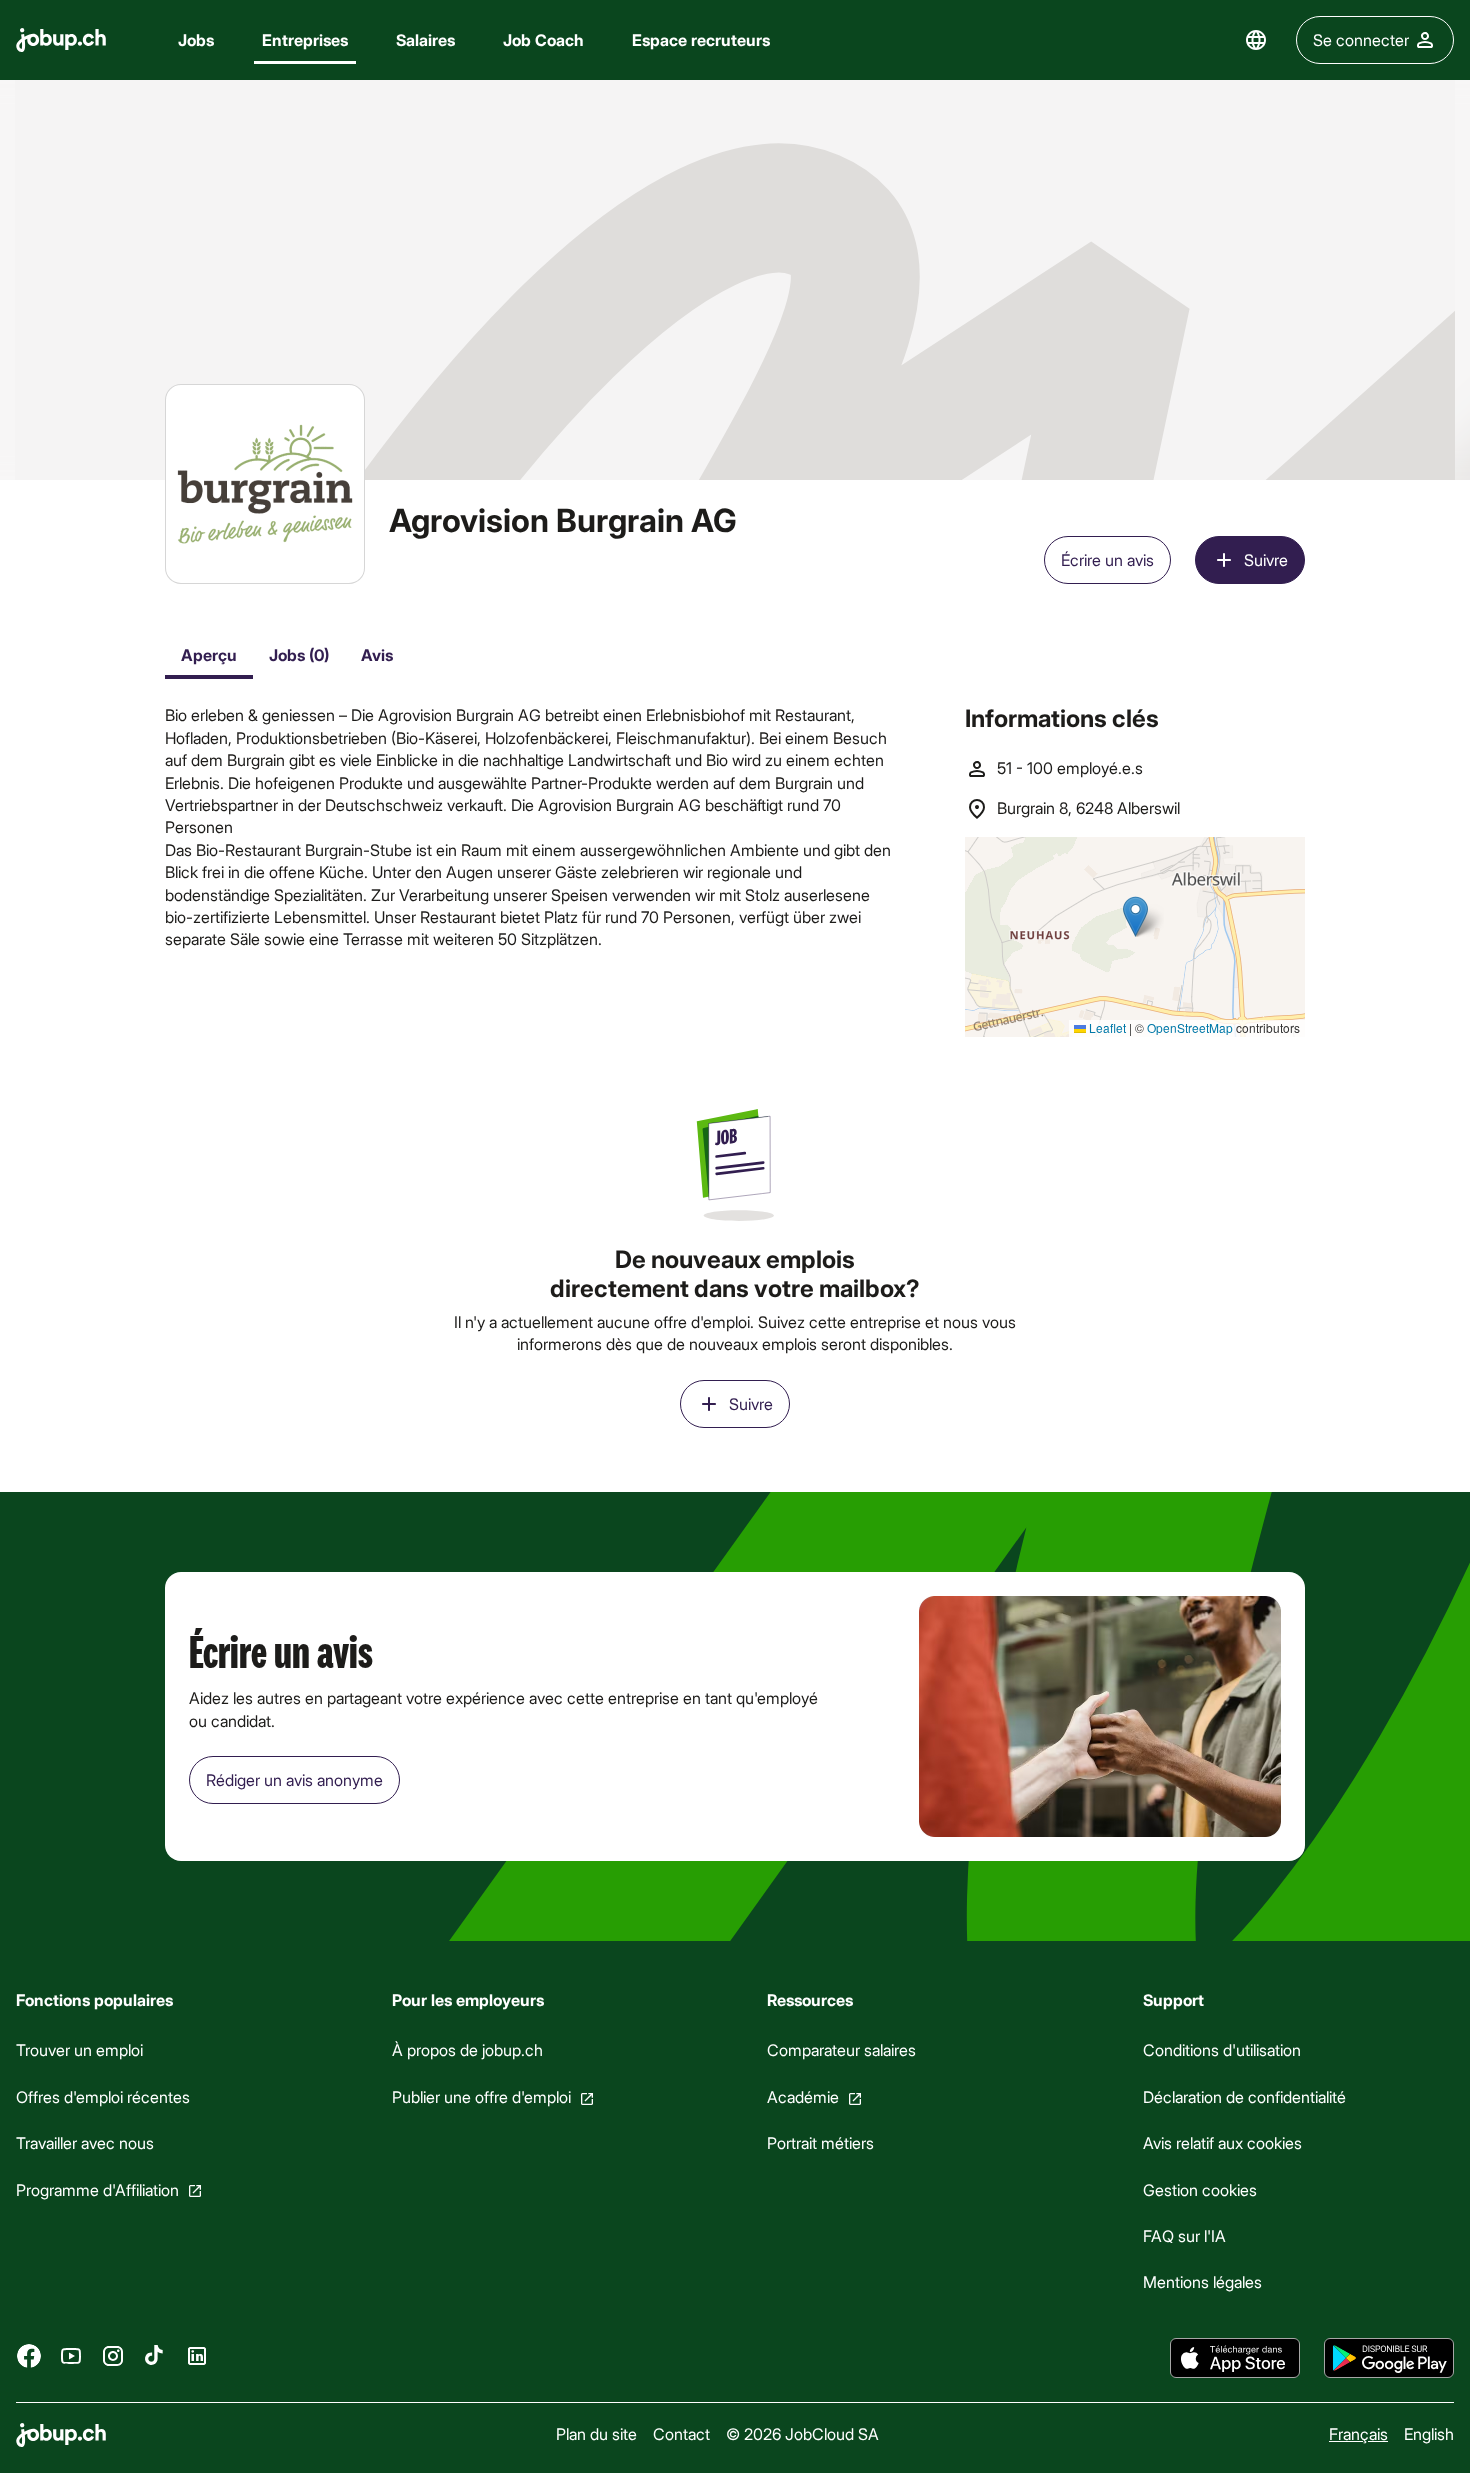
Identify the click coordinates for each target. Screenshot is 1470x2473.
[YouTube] (71, 2355)
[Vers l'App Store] (1235, 2358)
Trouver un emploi (79, 2049)
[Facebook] (29, 2355)
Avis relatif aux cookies (1222, 2142)
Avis (377, 654)
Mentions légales (1202, 2281)
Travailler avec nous (85, 2142)
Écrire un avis (1107, 559)
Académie (803, 2096)
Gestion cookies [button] (1200, 2188)
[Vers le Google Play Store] (1389, 2358)
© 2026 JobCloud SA (802, 2433)
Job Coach (543, 39)
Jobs (196, 39)
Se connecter (1361, 39)
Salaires (425, 39)
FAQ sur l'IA (1184, 2235)
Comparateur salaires (841, 2049)
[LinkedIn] (197, 2355)
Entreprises (305, 39)
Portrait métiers (820, 2142)
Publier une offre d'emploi (481, 2096)
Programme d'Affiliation (97, 2188)
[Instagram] (113, 2355)
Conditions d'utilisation (1222, 2049)
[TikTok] (155, 2355)
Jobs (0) (299, 654)
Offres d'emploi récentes (103, 2096)
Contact (681, 2433)
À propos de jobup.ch (467, 2049)
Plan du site (596, 2433)
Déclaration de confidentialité (1244, 2096)
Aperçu (209, 654)
